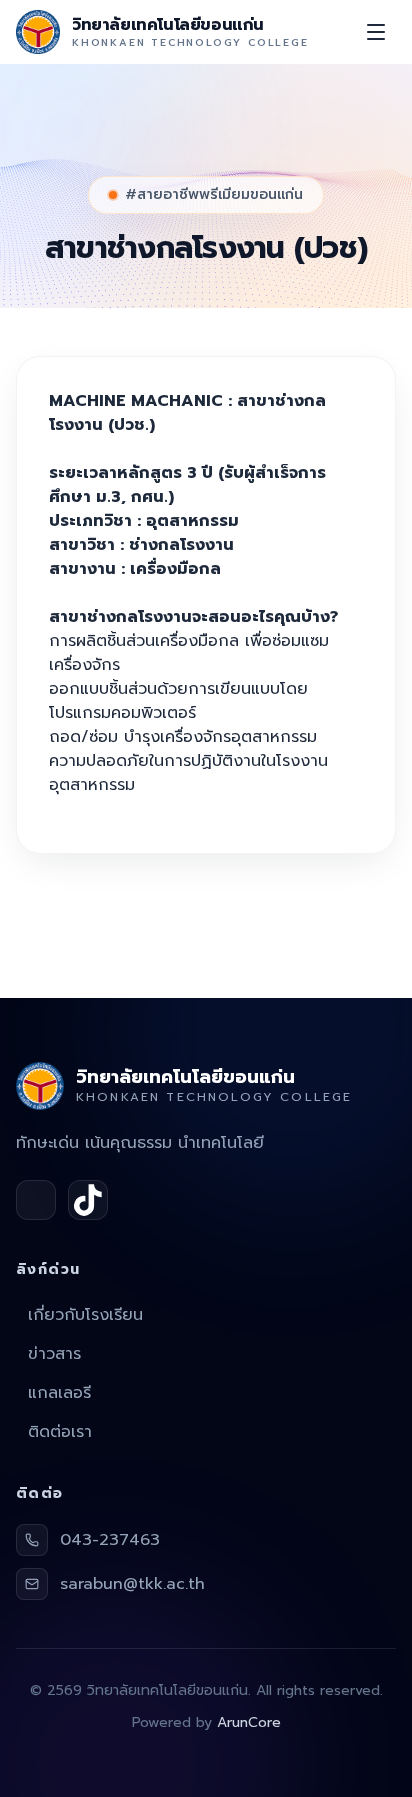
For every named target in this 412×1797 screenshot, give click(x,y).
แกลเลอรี (59, 1393)
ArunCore (249, 1722)
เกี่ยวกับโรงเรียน (85, 1315)
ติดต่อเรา (60, 1432)
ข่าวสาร (54, 1354)
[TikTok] (88, 1200)
